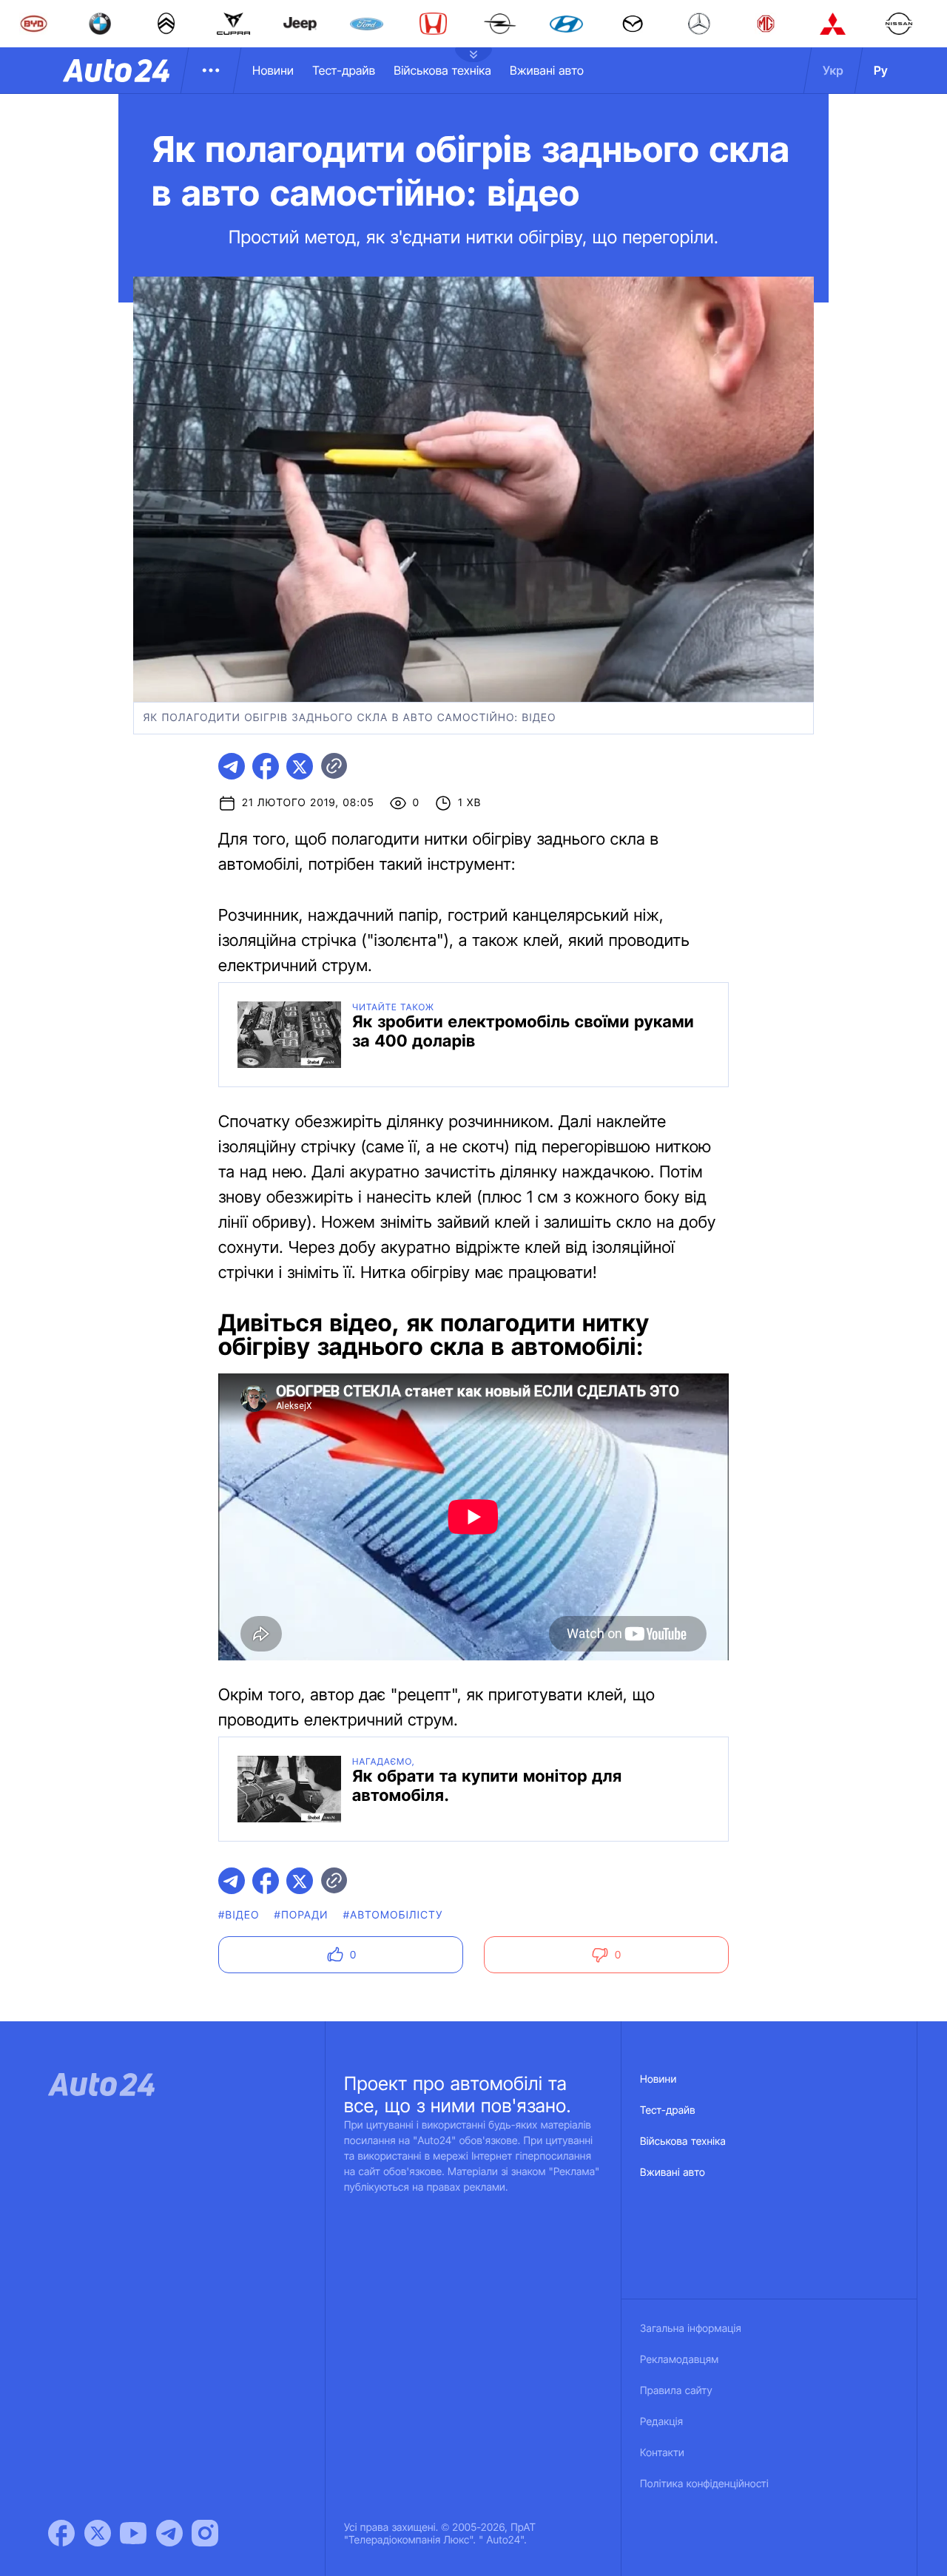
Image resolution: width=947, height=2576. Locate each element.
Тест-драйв (344, 70)
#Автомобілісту (393, 1915)
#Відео (239, 1915)
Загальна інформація (691, 2329)
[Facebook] (61, 2533)
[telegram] (232, 766)
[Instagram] (205, 2533)
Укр (833, 70)
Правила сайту (676, 2391)
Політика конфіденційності (704, 2484)
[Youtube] (133, 2533)
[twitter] (300, 766)
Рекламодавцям (680, 2360)
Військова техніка (442, 70)
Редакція (661, 2422)
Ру (881, 70)
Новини (273, 70)
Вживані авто (547, 70)
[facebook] (266, 766)
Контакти (662, 2453)
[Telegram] (169, 2533)
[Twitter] (98, 2533)
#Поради (301, 1915)
